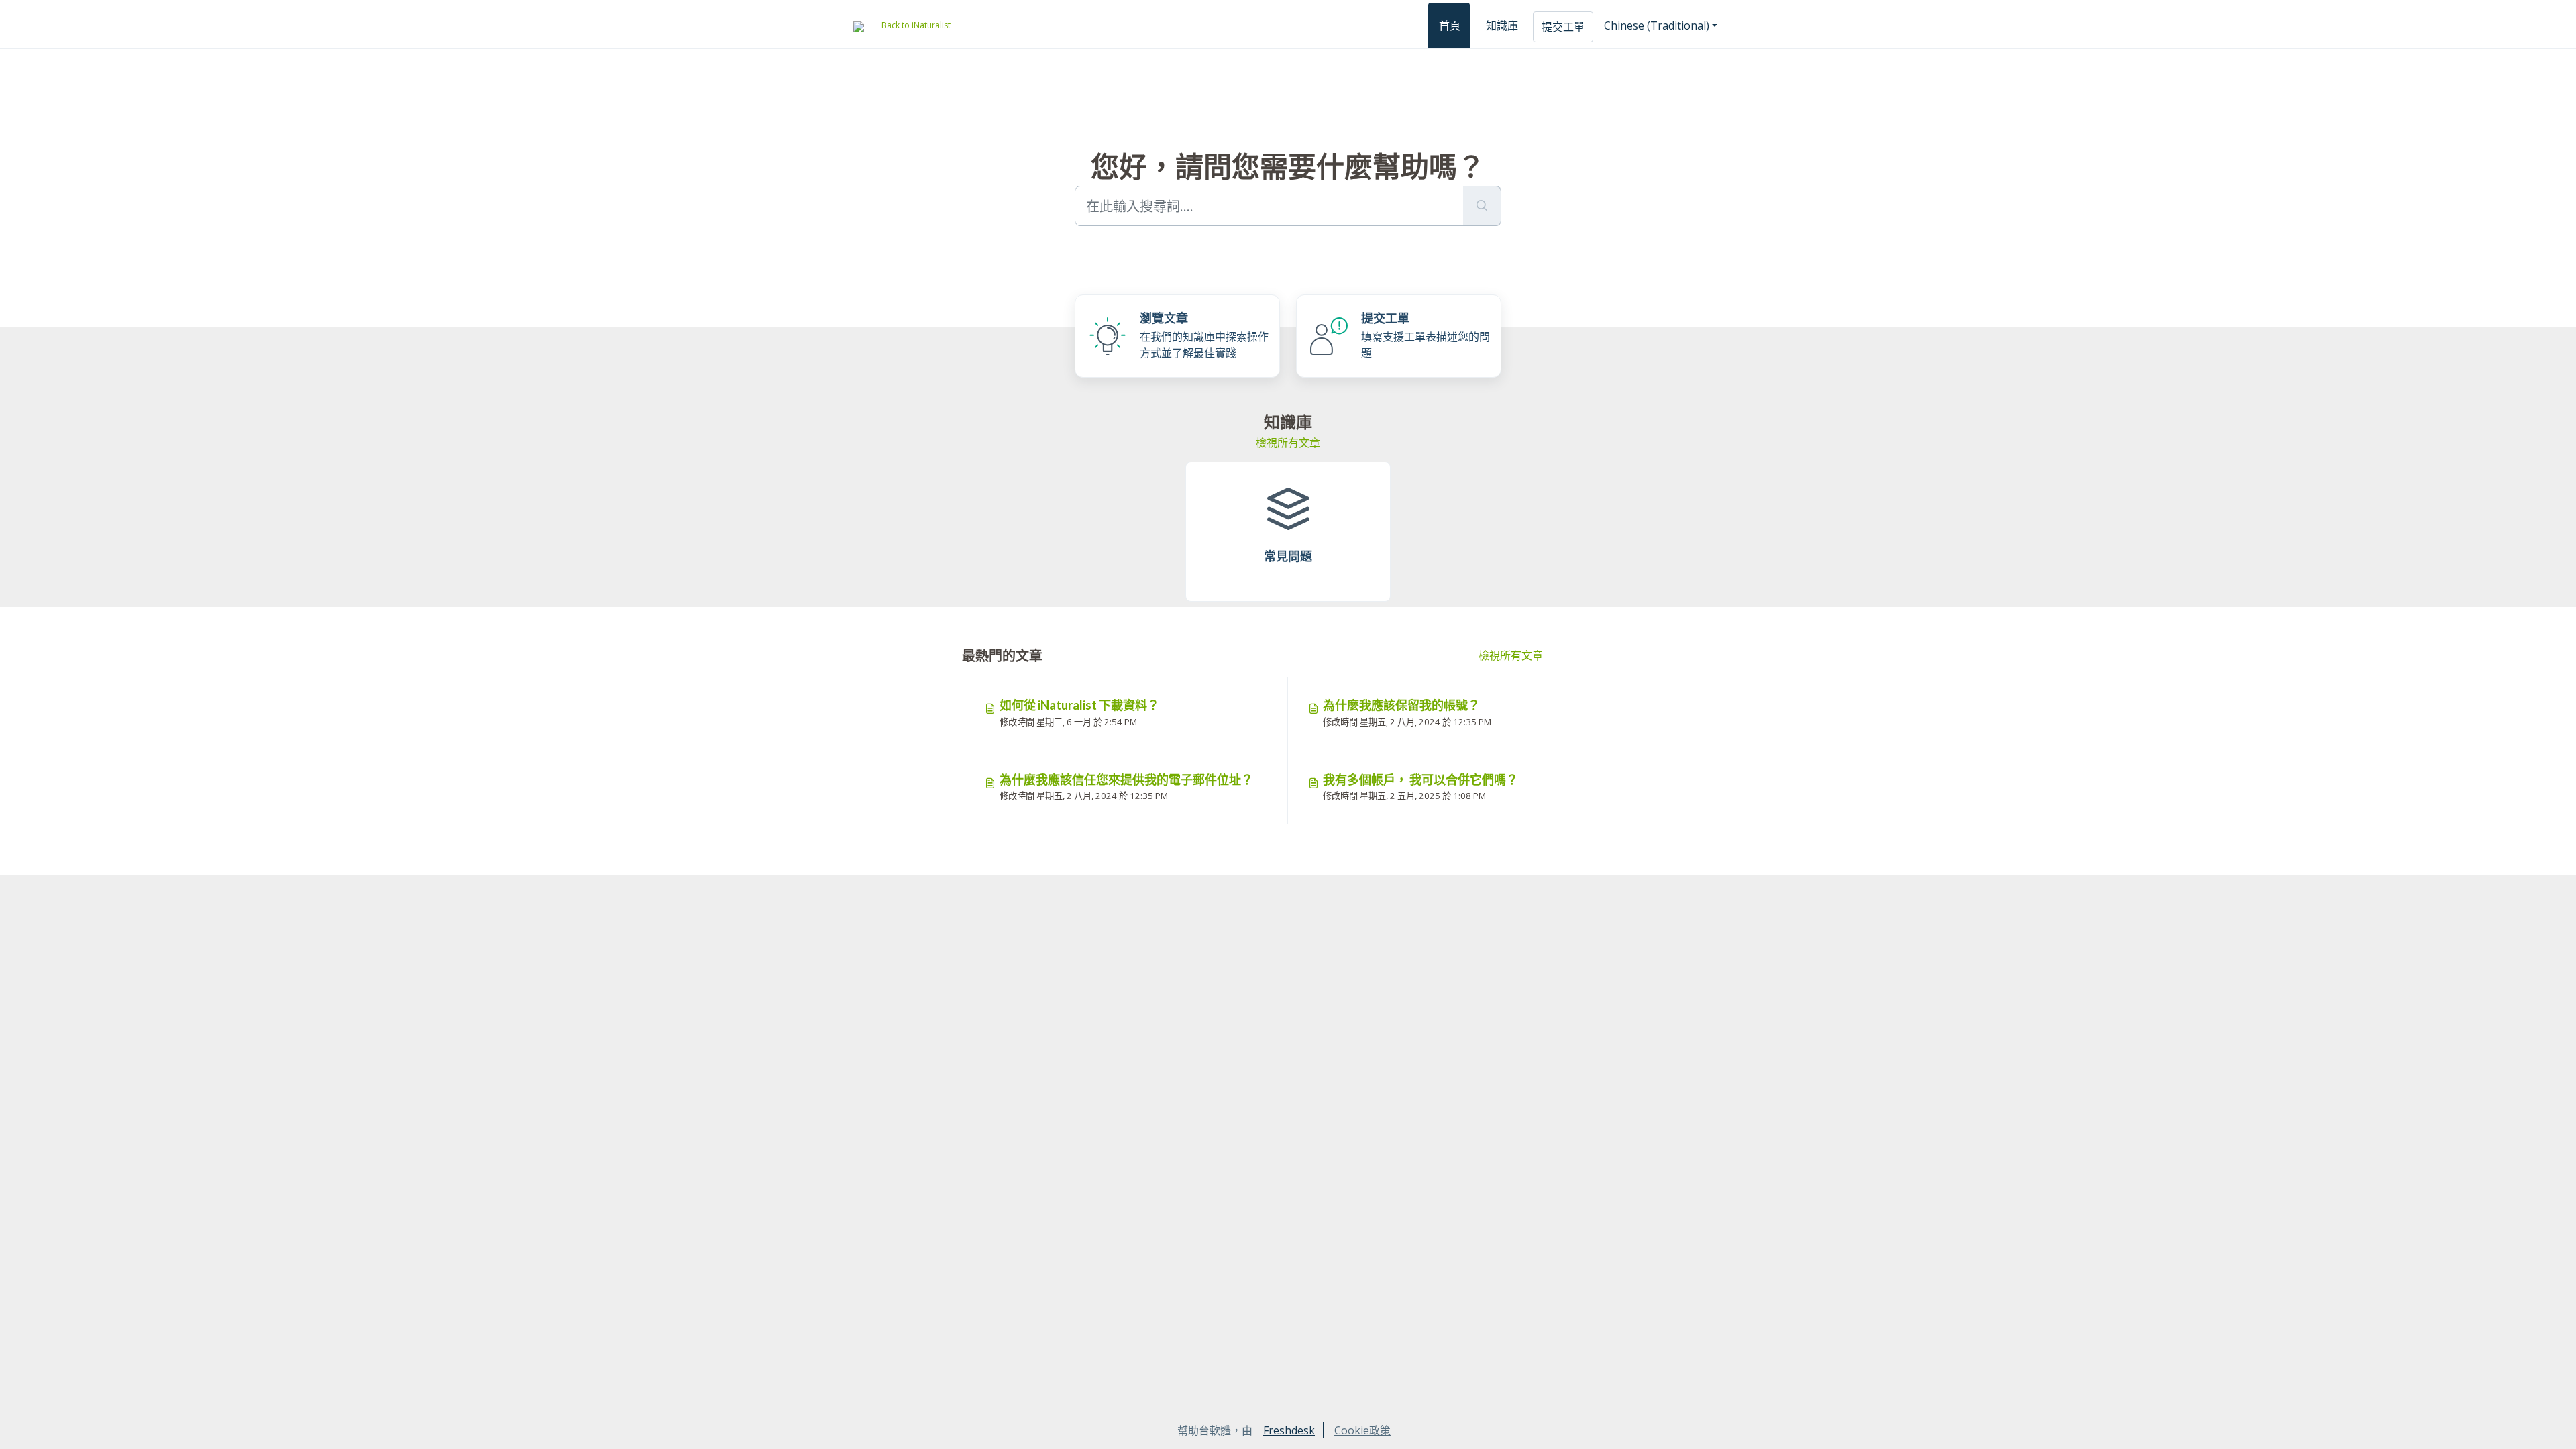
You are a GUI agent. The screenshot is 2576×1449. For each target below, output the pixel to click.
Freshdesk (1289, 1430)
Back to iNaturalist (916, 25)
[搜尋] (1482, 206)
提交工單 (1563, 27)
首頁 (1450, 25)
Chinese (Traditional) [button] (1657, 25)
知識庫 (1502, 25)
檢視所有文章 (1288, 443)
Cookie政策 (1362, 1430)
